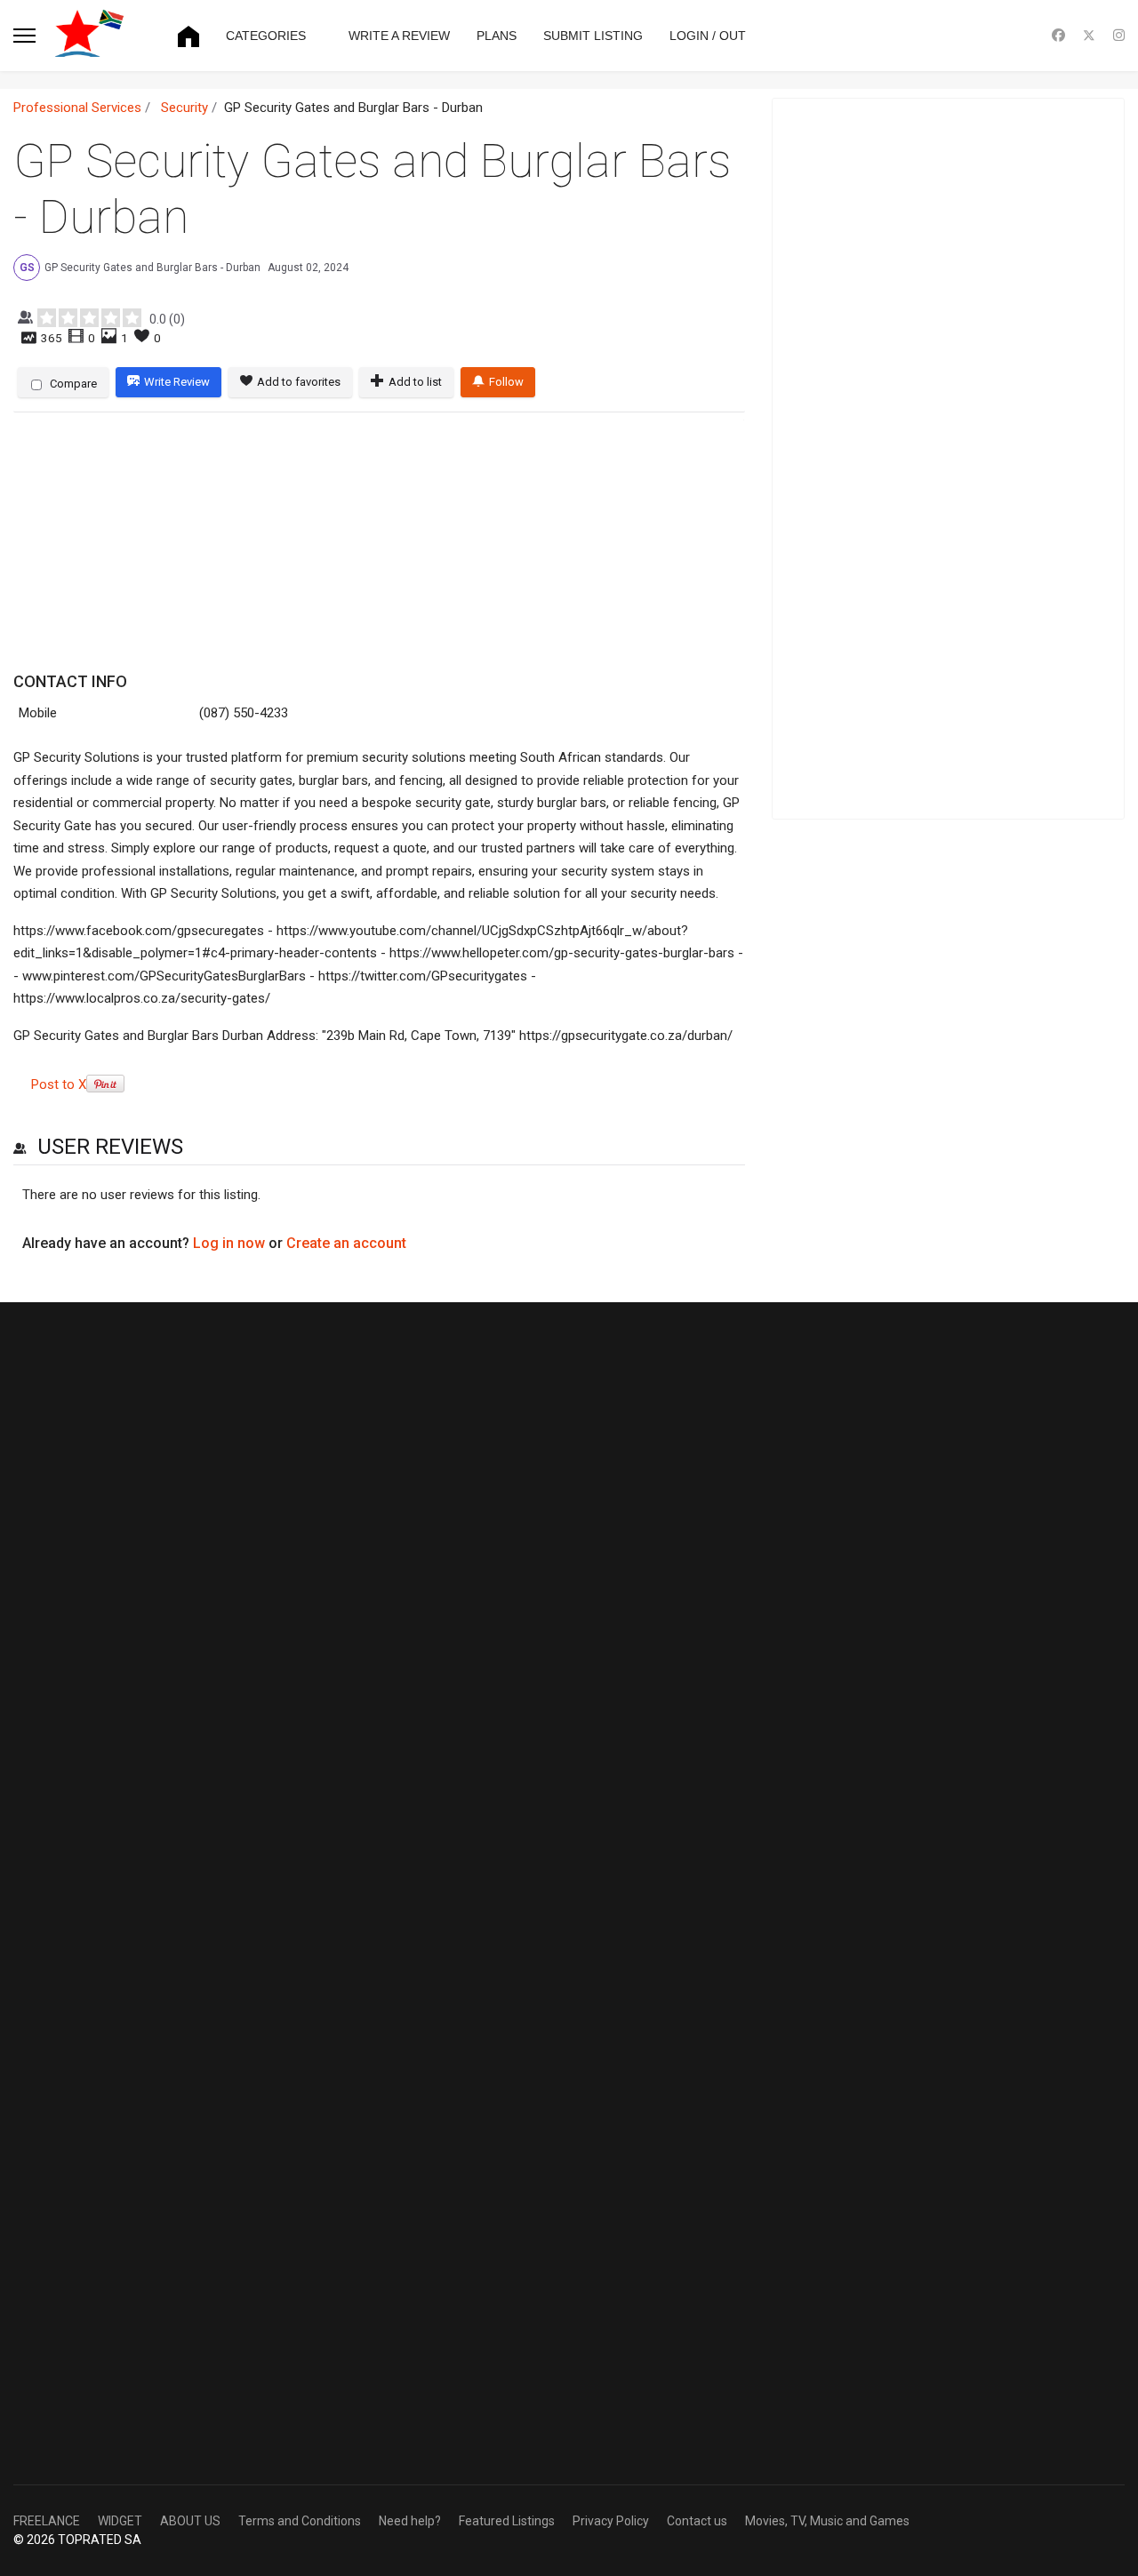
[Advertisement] (373, 543)
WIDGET (120, 2521)
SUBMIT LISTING (593, 36)
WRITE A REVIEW (399, 36)
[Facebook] (1058, 36)
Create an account (346, 1243)
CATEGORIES (266, 36)
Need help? (410, 2521)
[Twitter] (1089, 36)
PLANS (497, 36)
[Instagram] (1119, 36)
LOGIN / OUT (708, 36)
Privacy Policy (611, 2521)
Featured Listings (507, 2521)
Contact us (697, 2521)
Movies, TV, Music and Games (827, 2521)
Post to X (59, 1084)
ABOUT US (190, 2521)
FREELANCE (47, 2521)
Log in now (229, 1243)
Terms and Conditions (300, 2521)
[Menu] (24, 36)
